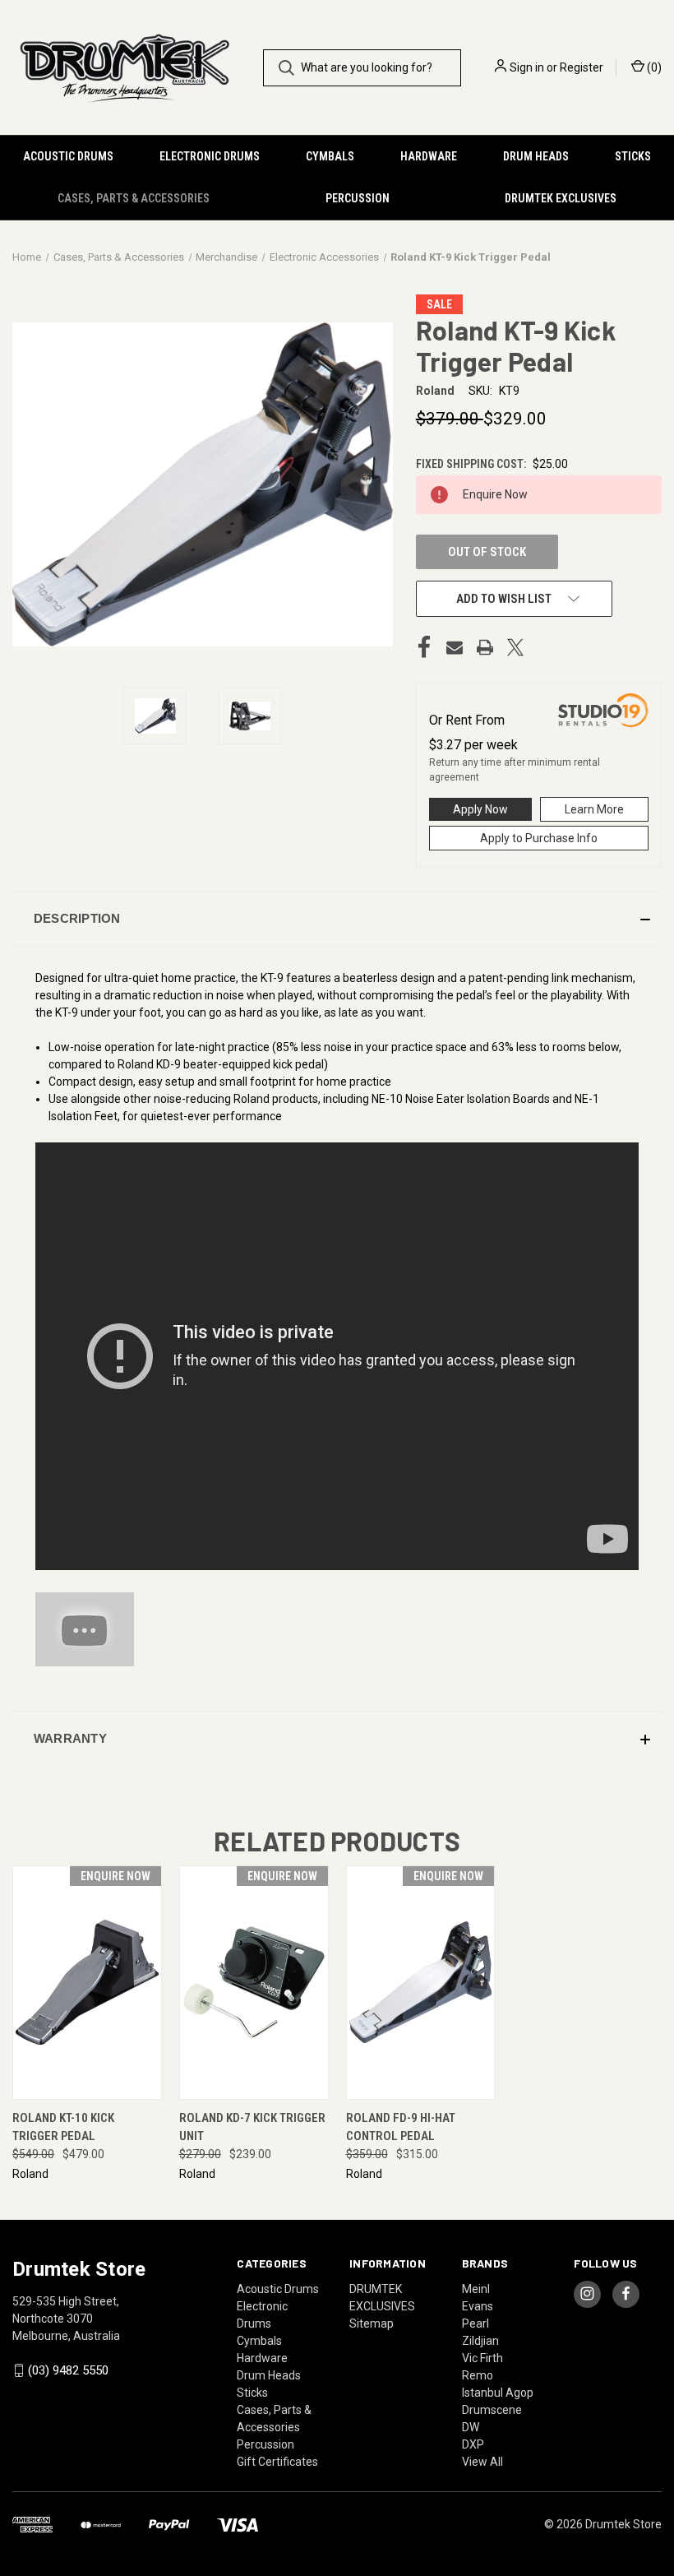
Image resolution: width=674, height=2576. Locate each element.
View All (482, 2462)
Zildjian (480, 2341)
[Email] (455, 647)
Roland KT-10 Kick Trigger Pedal (63, 2127)
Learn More (594, 809)
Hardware (429, 156)
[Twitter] (515, 647)
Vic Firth (482, 2358)
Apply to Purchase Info (539, 838)
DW (471, 2427)
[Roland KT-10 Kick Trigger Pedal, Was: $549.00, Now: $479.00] (87, 1983)
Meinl (476, 2289)
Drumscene (492, 2410)
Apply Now (480, 809)
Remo (478, 2375)
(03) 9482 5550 (68, 2370)
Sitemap (372, 2323)
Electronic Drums (210, 156)
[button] (337, 919)
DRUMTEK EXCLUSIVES (561, 198)
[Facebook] (424, 647)
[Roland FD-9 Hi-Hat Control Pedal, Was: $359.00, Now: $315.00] (421, 1983)
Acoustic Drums (68, 156)
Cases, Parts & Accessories (134, 198)
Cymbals (330, 156)
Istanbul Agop (498, 2393)
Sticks (633, 156)
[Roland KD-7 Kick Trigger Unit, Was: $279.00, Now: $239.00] (254, 1983)
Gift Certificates (277, 2462)
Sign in (527, 67)
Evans (478, 2306)
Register (582, 67)
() (653, 67)
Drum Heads (536, 156)
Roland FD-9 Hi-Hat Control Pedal (401, 2127)
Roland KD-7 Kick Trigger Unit (252, 2127)
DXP (473, 2444)
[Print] (485, 647)
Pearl (475, 2323)
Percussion (358, 198)
